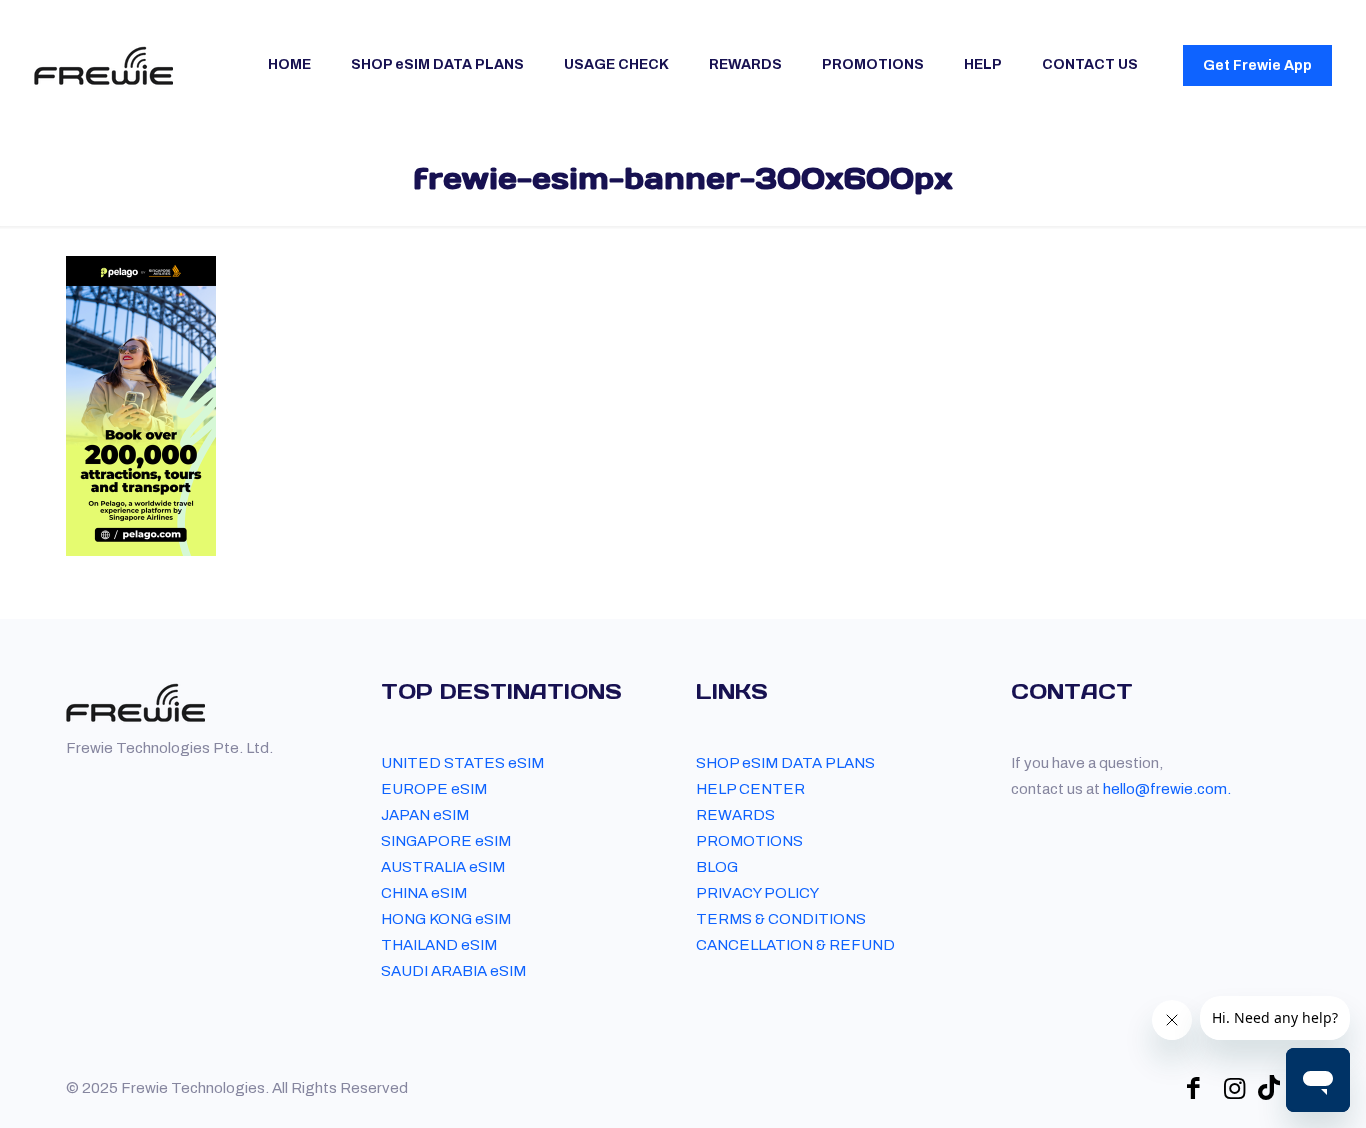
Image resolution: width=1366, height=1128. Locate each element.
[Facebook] (1193, 1088)
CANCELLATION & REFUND (795, 945)
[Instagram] (1234, 1088)
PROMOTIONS (749, 841)
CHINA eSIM (424, 893)
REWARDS (735, 815)
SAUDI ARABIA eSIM (453, 971)
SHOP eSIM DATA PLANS (785, 763)
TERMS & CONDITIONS (781, 919)
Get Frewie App (1257, 65)
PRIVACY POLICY (757, 893)
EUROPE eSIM (434, 789)
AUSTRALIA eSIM (443, 867)
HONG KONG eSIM (446, 919)
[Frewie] (103, 65)
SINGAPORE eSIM (446, 841)
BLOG (717, 867)
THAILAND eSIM (439, 945)
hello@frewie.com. (1167, 789)
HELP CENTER (750, 789)
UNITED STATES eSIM (462, 763)
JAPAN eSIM (425, 815)
